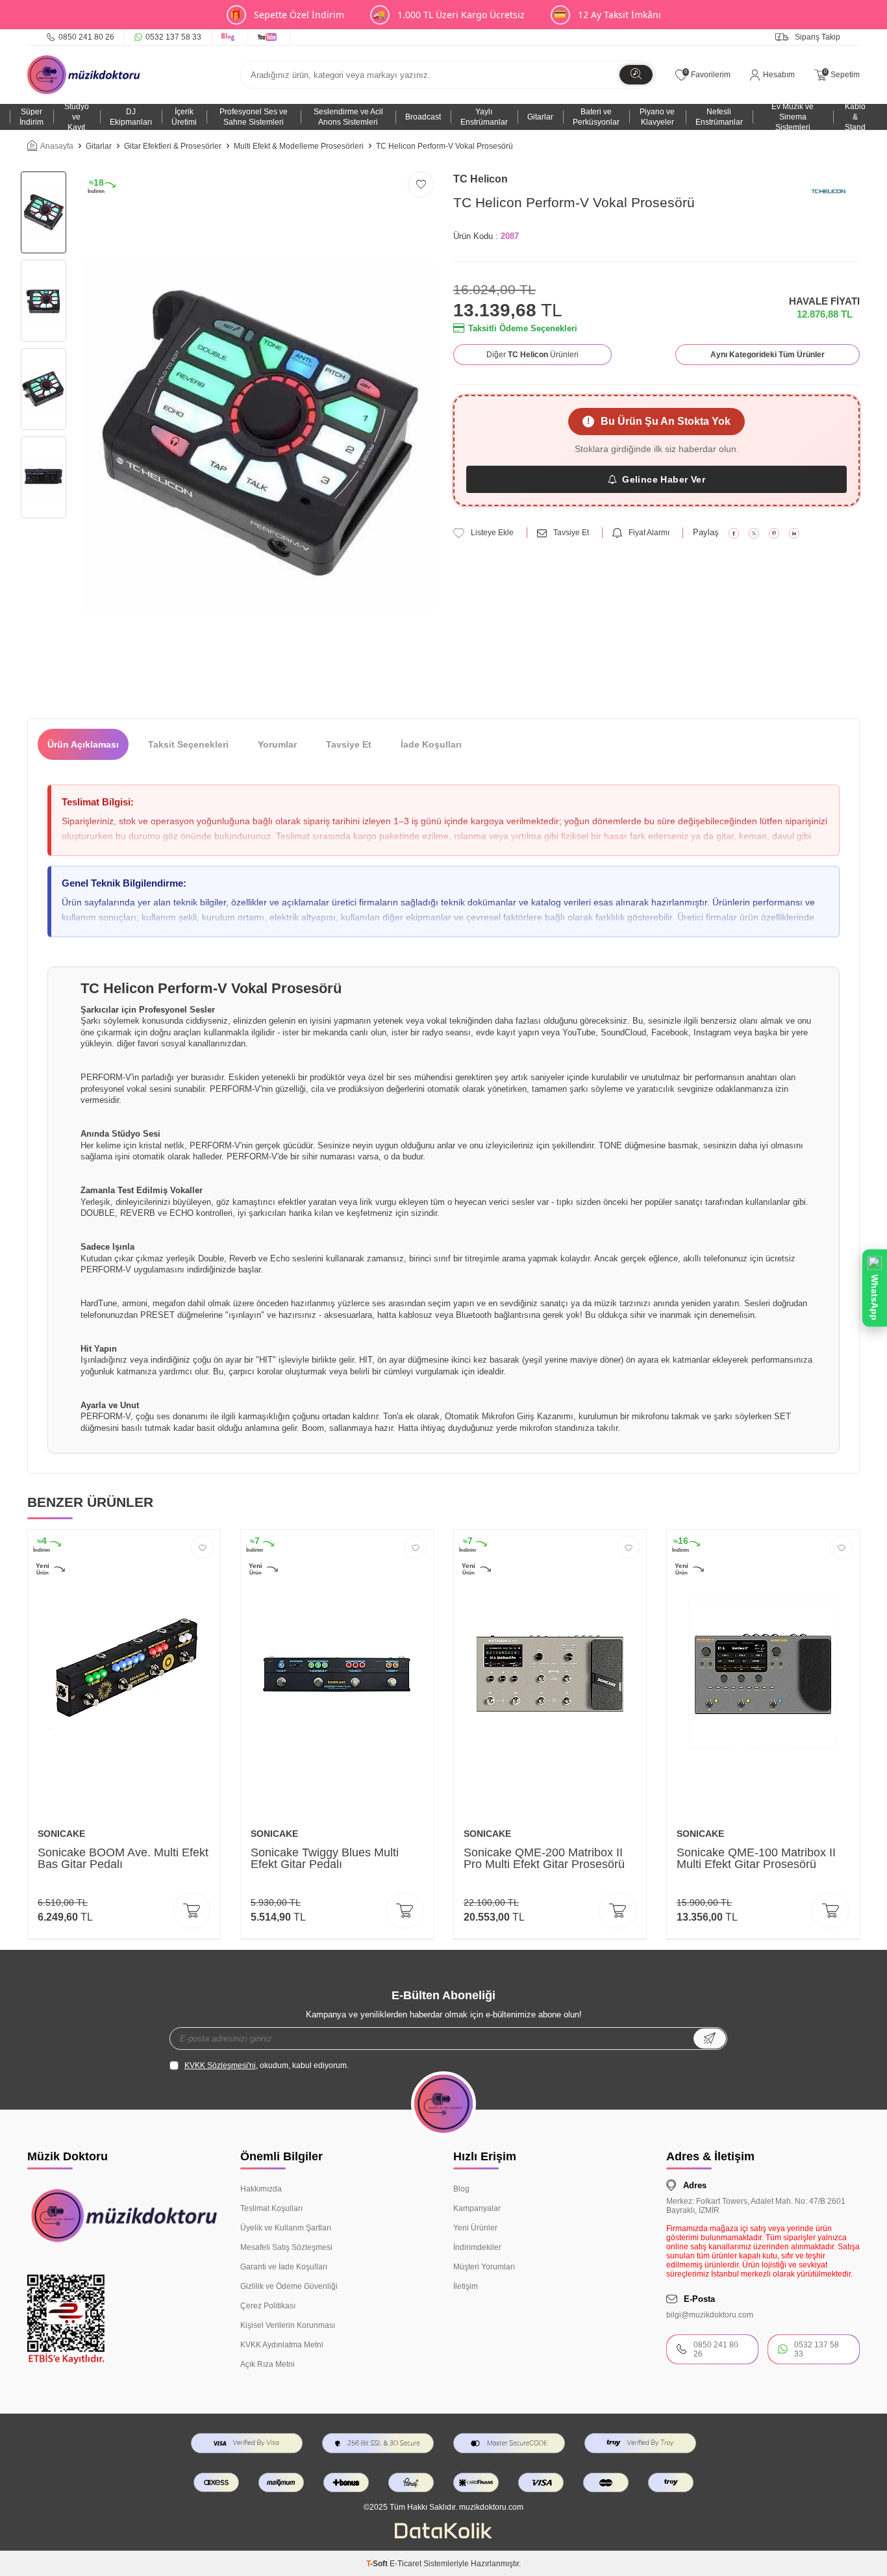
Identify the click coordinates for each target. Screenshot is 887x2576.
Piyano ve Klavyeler (657, 117)
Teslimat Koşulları (271, 2208)
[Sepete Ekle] (192, 1911)
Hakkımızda (261, 2189)
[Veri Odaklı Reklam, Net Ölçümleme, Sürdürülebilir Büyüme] (443, 2536)
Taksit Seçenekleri (188, 744)
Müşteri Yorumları (484, 2267)
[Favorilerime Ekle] (202, 1547)
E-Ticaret (406, 2564)
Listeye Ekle (492, 533)
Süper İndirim (31, 117)
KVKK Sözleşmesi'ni (220, 2065)
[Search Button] (636, 75)
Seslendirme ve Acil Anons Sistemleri (348, 117)
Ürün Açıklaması (83, 744)
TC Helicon (481, 179)
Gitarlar (540, 117)
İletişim (466, 2286)
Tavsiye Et (571, 533)
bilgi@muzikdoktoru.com (710, 2315)
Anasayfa (57, 146)
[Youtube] (269, 37)
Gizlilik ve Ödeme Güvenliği (289, 2286)
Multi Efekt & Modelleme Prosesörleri (299, 146)
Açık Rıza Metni (268, 2364)
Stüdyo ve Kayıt (77, 117)
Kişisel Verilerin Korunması (288, 2325)
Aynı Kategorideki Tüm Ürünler (768, 355)
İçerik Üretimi (184, 117)
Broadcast (423, 117)
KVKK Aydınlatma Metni (282, 2345)
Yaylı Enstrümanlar (484, 117)
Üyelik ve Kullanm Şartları (286, 2228)
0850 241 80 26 (86, 37)
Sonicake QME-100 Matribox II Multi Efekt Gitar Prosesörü (756, 1858)
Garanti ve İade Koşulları (284, 2267)
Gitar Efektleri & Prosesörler (173, 146)
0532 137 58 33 (173, 37)
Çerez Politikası (268, 2306)
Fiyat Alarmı (649, 533)
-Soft (378, 2564)
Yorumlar (277, 744)
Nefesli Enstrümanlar (719, 117)
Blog (461, 2189)
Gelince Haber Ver (664, 479)
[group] (258, 435)
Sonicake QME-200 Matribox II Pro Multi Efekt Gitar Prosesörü (544, 1858)
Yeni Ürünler (475, 2228)
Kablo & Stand (855, 117)
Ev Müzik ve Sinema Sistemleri (793, 117)
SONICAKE (61, 1834)
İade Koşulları (431, 744)
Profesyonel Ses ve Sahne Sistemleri (254, 117)
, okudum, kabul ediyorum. (267, 2065)
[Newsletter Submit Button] (710, 2039)
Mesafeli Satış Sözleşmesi (286, 2247)
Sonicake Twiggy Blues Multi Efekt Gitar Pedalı (325, 1858)
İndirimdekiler (477, 2247)
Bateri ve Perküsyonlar (596, 117)
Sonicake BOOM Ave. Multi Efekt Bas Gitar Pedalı (123, 1858)
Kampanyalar (477, 2208)
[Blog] (230, 37)
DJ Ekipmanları (131, 117)
